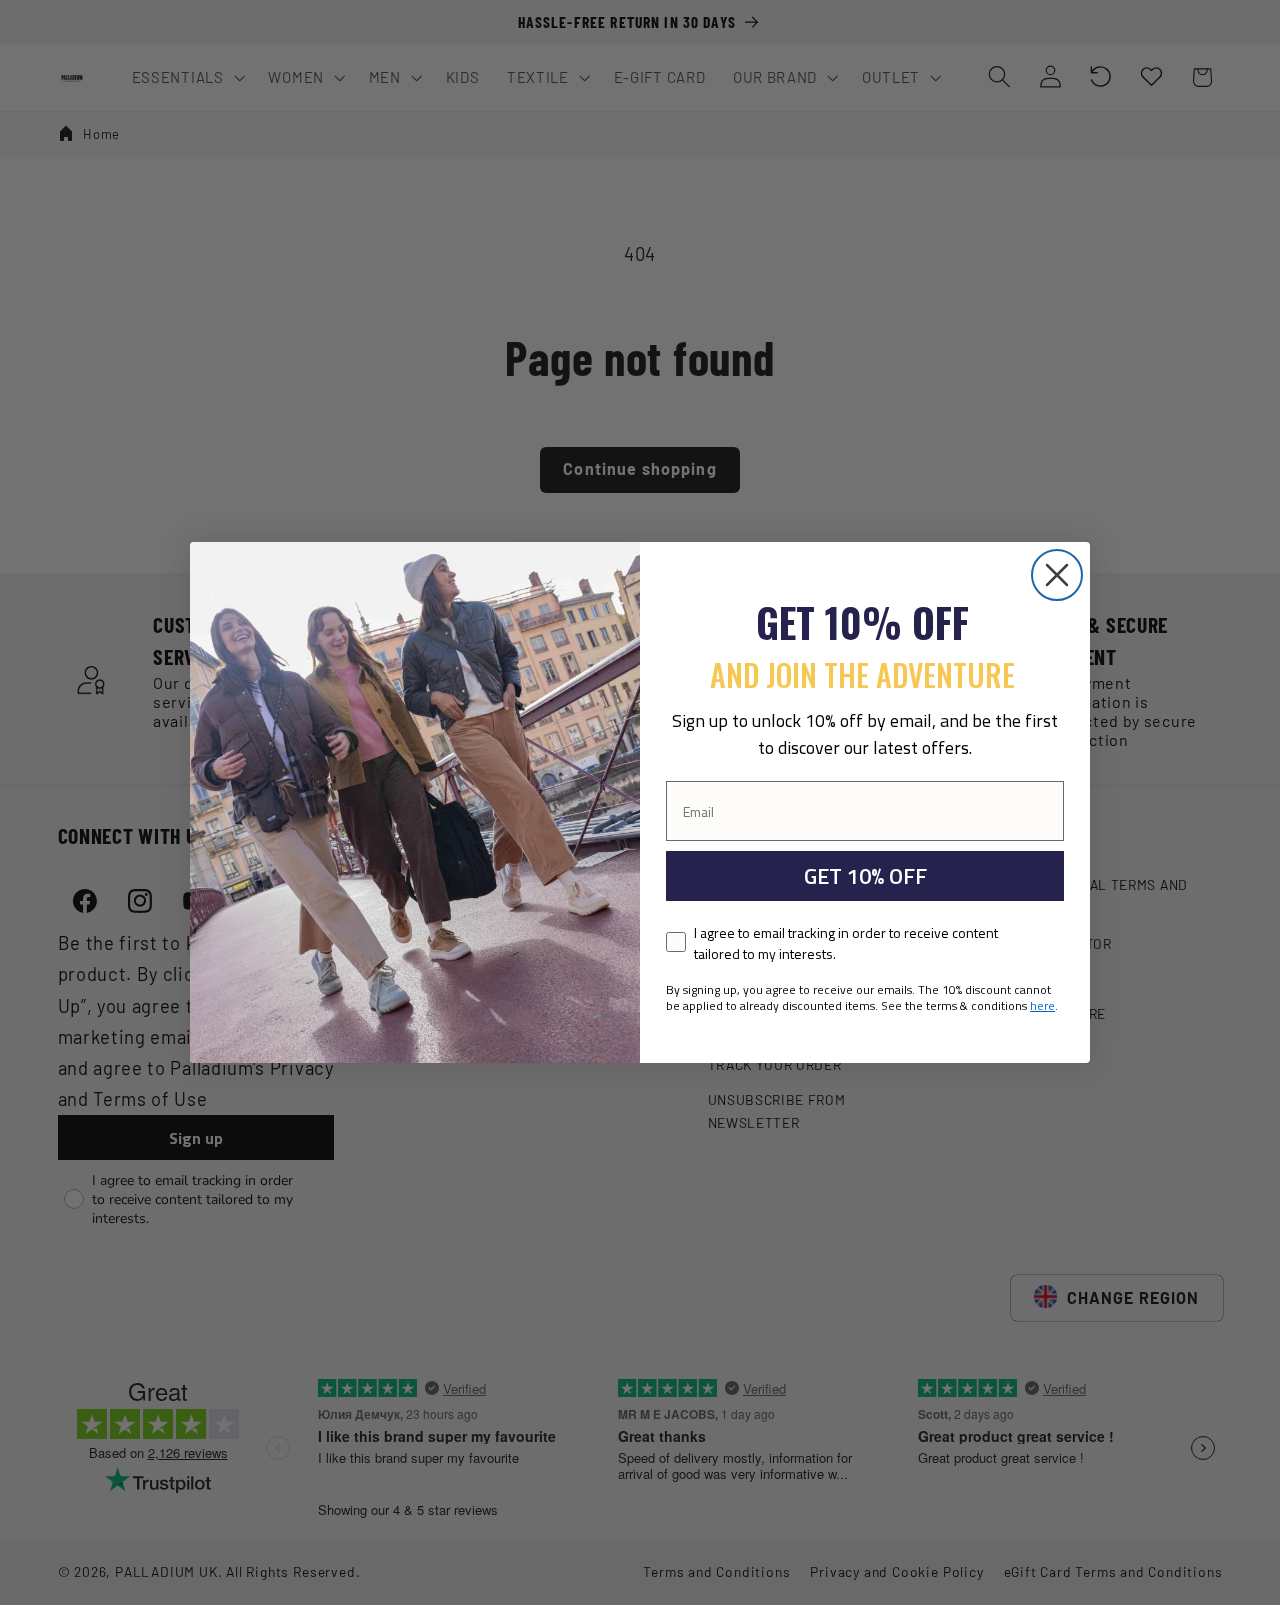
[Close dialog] (1057, 575)
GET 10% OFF (865, 876)
